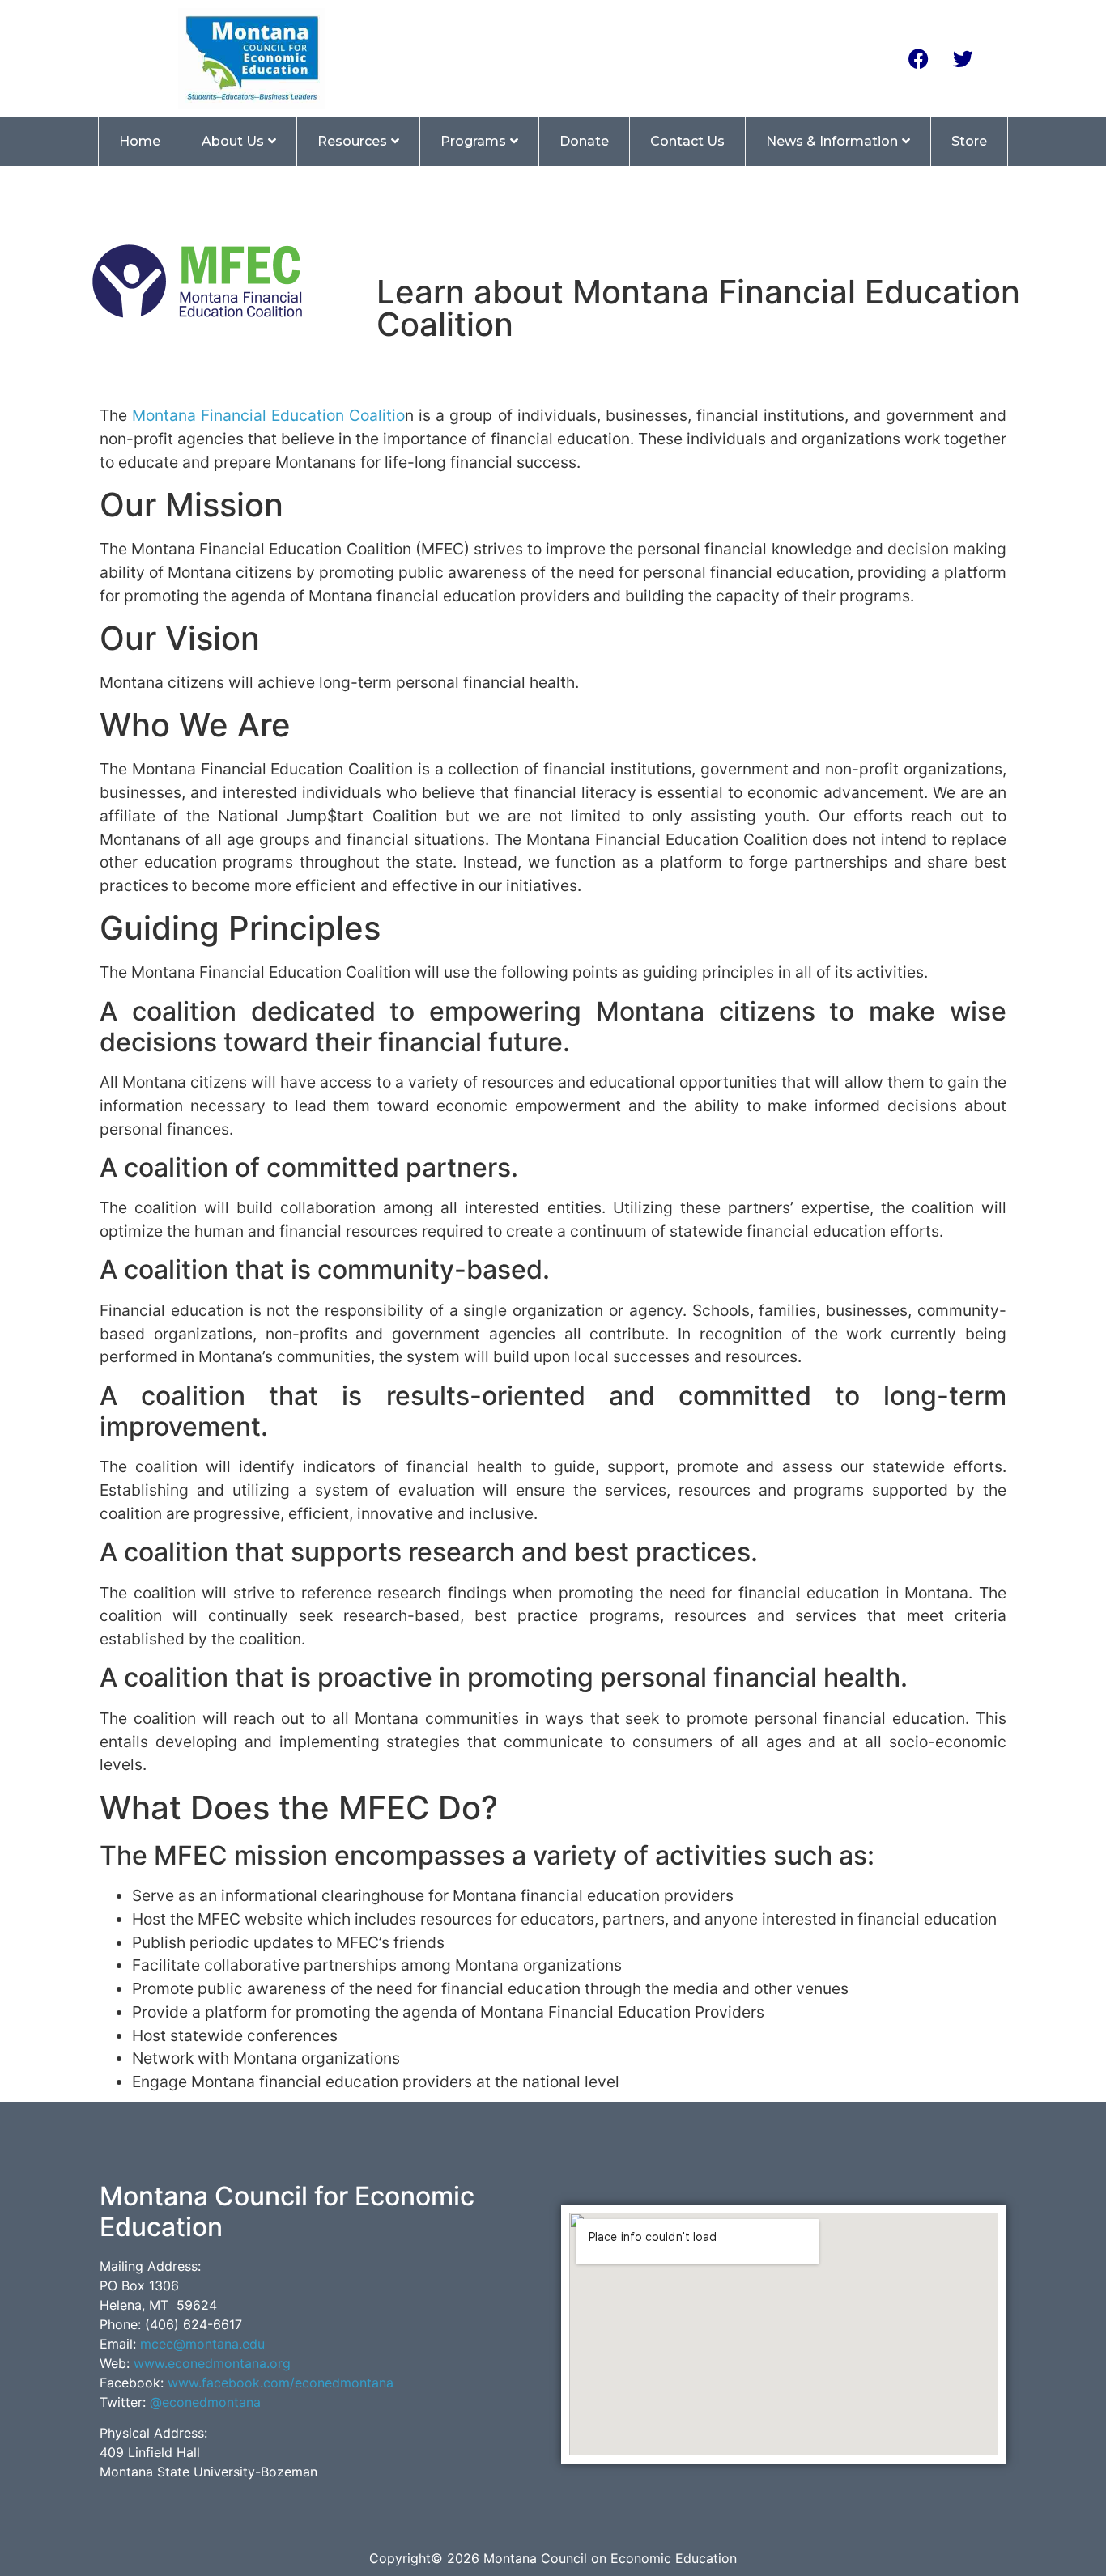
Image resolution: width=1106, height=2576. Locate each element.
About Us (233, 141)
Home (140, 141)
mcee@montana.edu (202, 2344)
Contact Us (687, 141)
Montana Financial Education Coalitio (268, 415)
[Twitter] (963, 58)
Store (969, 141)
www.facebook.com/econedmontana (281, 2383)
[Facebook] (918, 58)
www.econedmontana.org (212, 2363)
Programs (473, 141)
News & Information (832, 141)
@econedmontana (205, 2402)
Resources (352, 141)
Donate (584, 141)
